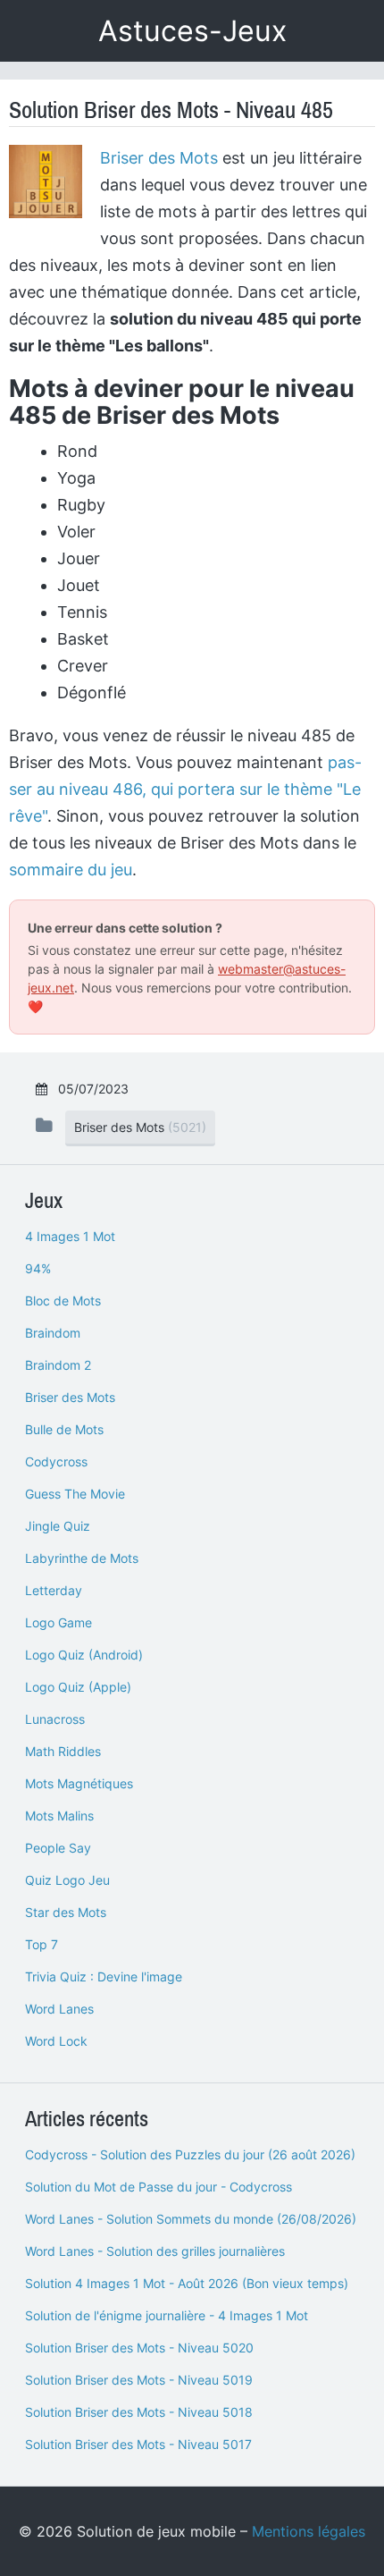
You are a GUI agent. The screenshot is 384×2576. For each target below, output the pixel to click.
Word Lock (56, 2041)
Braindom (53, 1333)
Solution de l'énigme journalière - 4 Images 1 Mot (167, 2315)
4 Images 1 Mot (70, 1236)
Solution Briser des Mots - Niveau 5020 (139, 2348)
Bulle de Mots (64, 1429)
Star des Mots (66, 1912)
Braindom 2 (58, 1365)
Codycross (56, 1461)
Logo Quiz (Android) (84, 1655)
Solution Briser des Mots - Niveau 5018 (139, 2412)
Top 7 (42, 1944)
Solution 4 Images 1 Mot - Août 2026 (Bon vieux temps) (187, 2283)
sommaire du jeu (71, 870)
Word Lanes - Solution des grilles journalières (155, 2251)
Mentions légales (309, 2531)
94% (38, 1268)
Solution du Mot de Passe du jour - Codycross (159, 2187)
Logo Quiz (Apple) (78, 1687)
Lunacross (55, 1719)
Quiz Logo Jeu (67, 1880)
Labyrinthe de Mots (82, 1558)
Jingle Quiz (58, 1526)
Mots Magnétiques (79, 1783)
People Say (58, 1848)
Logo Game (58, 1622)
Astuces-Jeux (192, 31)
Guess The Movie (75, 1494)
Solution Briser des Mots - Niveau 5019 (139, 2380)
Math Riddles (63, 1751)
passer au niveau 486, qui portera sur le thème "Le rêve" (185, 789)
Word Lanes (59, 2009)
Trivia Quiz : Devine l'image (104, 1976)
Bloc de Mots (63, 1301)
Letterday (54, 1590)
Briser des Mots (159, 158)
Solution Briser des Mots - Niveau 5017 (138, 2444)
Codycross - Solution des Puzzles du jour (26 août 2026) (190, 2154)
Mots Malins (59, 1816)
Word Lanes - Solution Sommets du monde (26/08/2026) (191, 2219)
